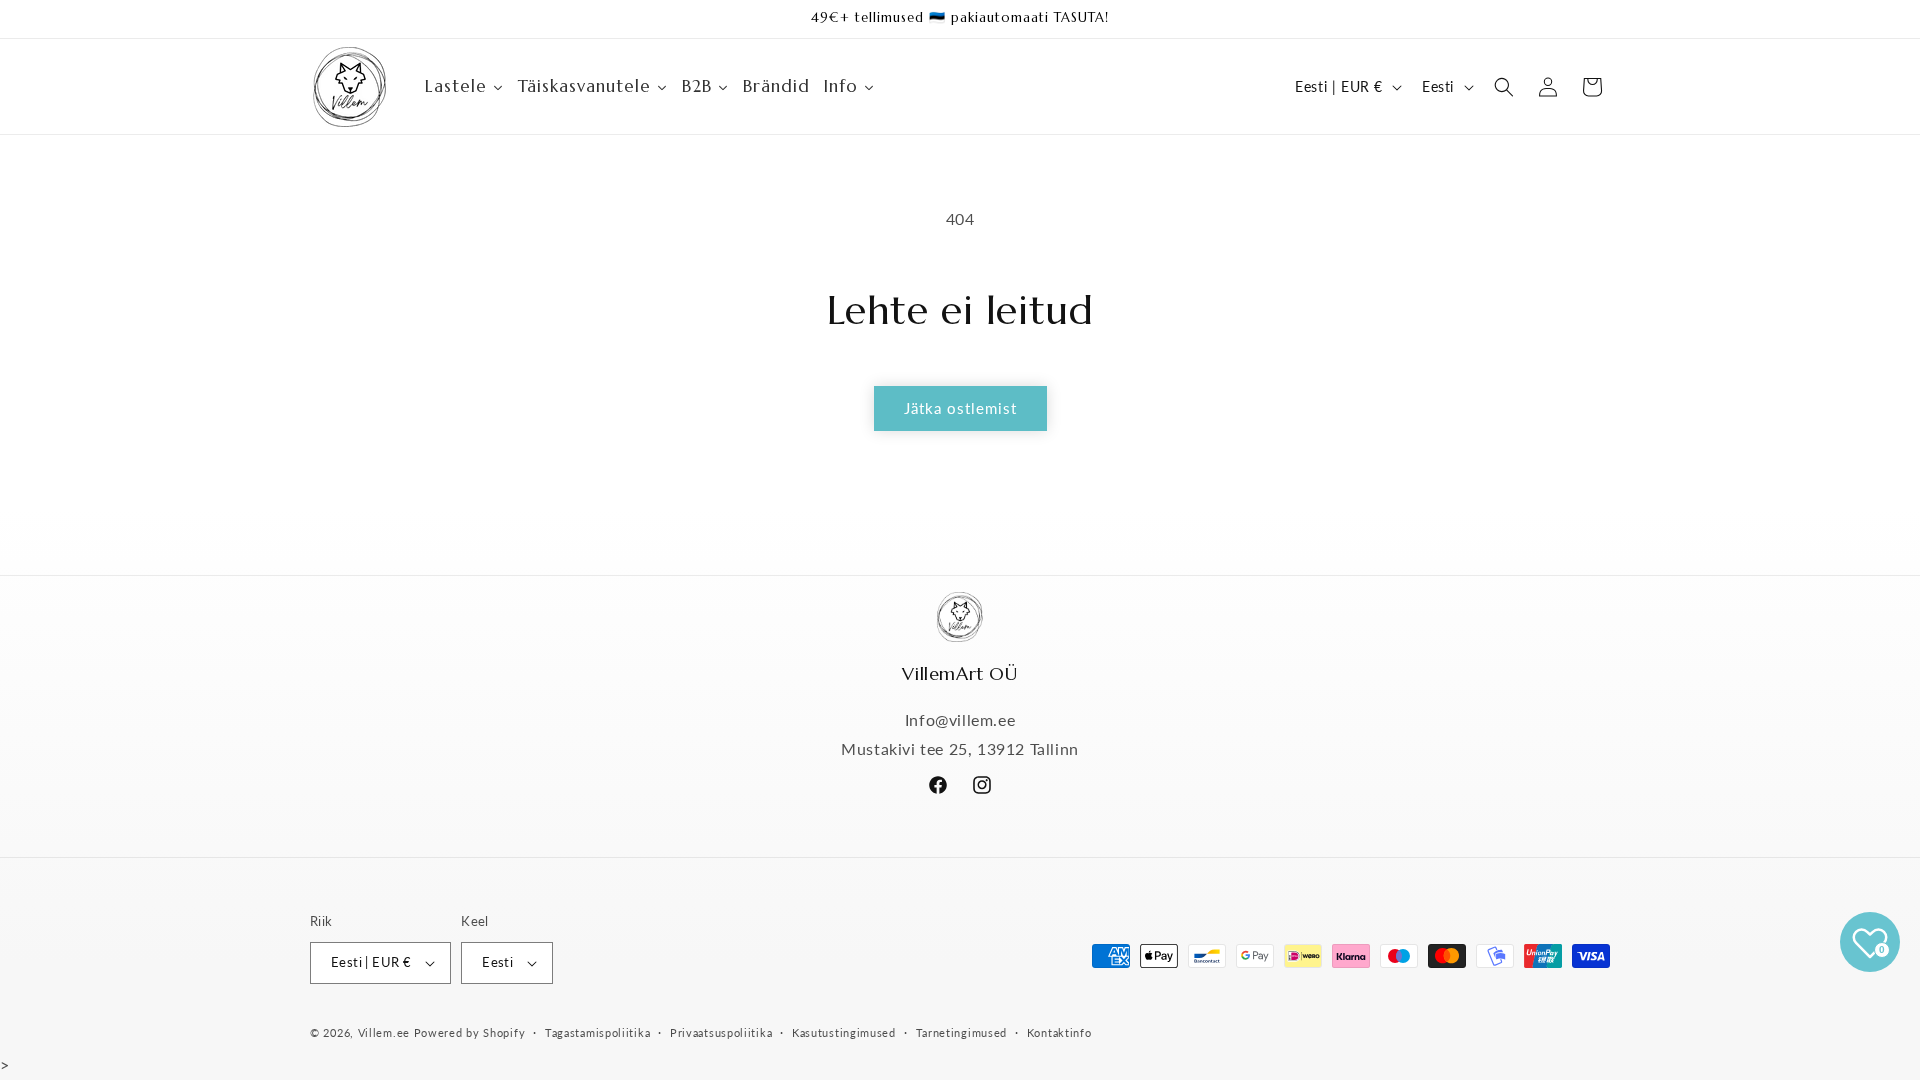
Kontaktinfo (1059, 1032)
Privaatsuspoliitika (721, 1032)
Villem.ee (386, 1032)
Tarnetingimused (962, 1032)
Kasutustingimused (844, 1032)
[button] (1504, 87)
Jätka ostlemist (960, 408)
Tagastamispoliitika (597, 1032)
